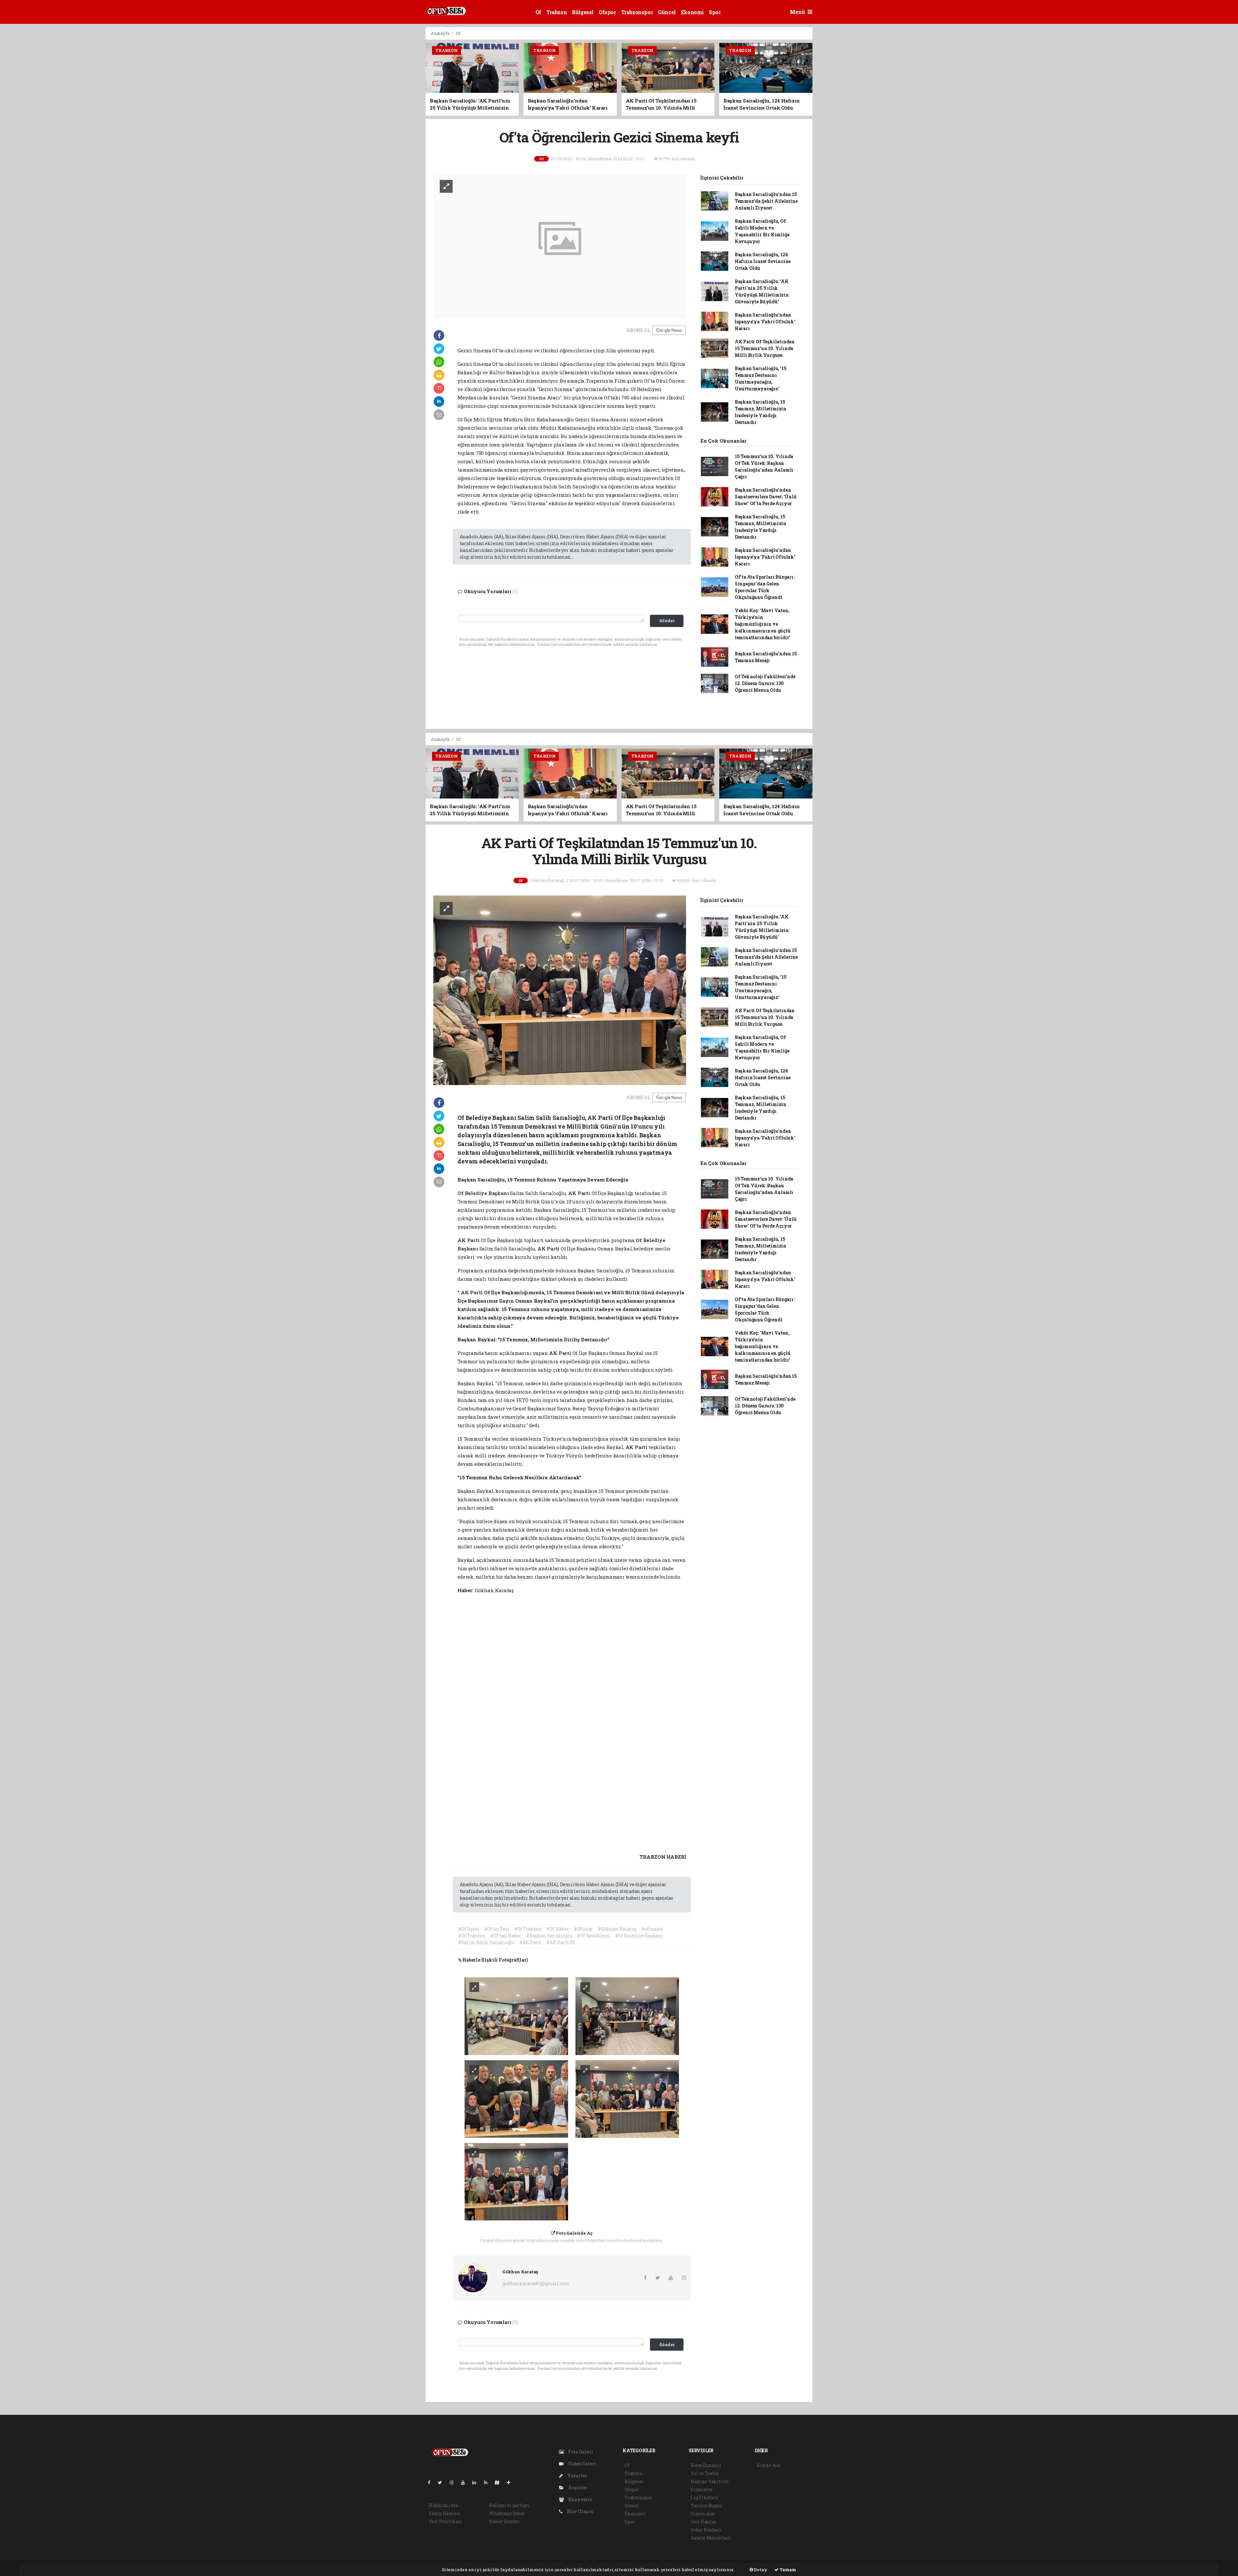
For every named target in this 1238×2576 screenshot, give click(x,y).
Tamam (787, 2570)
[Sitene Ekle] (511, 2482)
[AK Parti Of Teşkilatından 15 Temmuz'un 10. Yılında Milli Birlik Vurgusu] (560, 990)
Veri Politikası (445, 2521)
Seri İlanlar (704, 2522)
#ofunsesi (652, 1929)
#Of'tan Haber (506, 1936)
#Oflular (583, 1929)
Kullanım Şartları (510, 2505)
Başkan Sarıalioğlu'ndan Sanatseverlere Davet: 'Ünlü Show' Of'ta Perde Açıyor (766, 497)
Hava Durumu (706, 2465)
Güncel (667, 12)
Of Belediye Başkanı (484, 1193)
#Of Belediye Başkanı (639, 1936)
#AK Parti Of (561, 1942)
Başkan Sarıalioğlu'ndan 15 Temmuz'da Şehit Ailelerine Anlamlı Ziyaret (766, 201)
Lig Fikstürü (704, 2498)
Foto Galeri (580, 2452)
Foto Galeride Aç (574, 2233)
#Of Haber (557, 1929)
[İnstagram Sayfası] (454, 2482)
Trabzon (557, 12)
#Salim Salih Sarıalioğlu (486, 1942)
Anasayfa (440, 33)
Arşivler (577, 2488)
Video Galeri (581, 2464)
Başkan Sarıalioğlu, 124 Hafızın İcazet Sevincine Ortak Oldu (763, 261)
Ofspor (607, 12)
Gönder (667, 621)
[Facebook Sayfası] (432, 2482)
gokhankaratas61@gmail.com (536, 2283)
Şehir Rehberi (706, 2530)
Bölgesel (583, 12)
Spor (715, 12)
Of (538, 12)
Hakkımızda (443, 2505)
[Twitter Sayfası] (442, 2482)
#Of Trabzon (528, 1929)
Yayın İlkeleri (445, 2513)
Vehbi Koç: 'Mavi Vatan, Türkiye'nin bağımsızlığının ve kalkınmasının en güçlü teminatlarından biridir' (763, 624)
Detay (760, 2570)
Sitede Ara (768, 2465)
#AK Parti (531, 1942)
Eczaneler (702, 2489)
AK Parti (580, 1193)
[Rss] (488, 2482)
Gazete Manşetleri (711, 2538)
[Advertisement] (397, 123)
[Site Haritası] (500, 2482)
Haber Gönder (504, 2521)
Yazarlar (577, 2476)
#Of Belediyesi (593, 1936)
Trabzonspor (637, 12)
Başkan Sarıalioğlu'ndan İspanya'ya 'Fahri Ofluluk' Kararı (765, 322)
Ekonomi (692, 12)
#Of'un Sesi (497, 1929)
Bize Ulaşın (580, 2511)
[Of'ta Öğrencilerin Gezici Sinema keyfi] (560, 245)
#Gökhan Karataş (617, 1929)
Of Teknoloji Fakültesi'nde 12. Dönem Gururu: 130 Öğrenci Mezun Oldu (765, 683)
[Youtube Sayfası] (466, 2482)
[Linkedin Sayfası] (477, 2482)
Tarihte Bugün (707, 2506)
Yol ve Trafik (705, 2473)
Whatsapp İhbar (507, 2513)
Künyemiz (580, 2499)
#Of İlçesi (469, 1929)
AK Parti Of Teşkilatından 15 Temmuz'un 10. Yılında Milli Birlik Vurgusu (765, 348)
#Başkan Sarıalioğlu (549, 1936)
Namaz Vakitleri (710, 2481)
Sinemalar (703, 2514)
